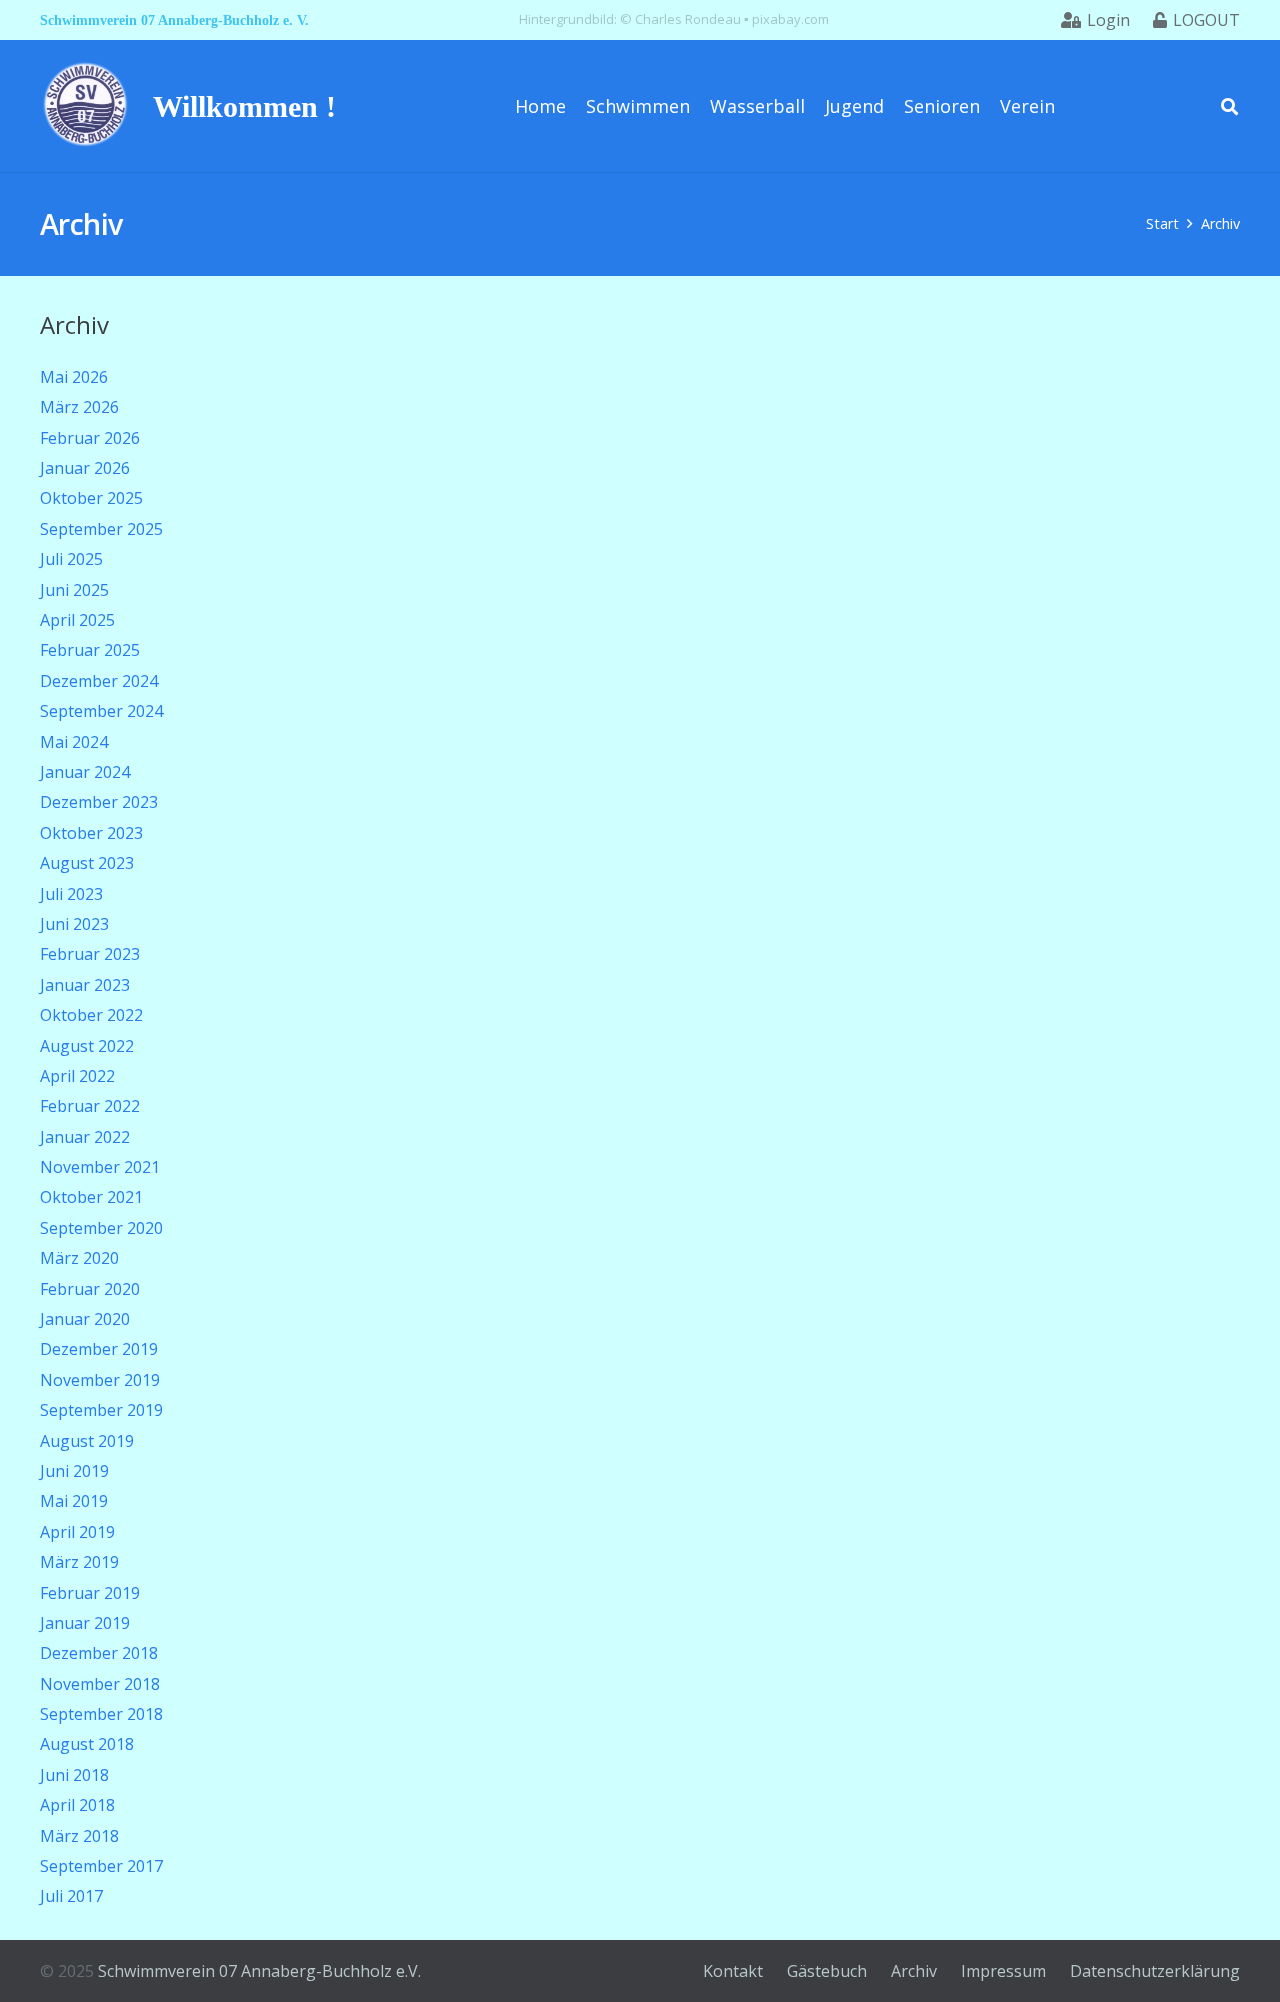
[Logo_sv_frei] (85, 106)
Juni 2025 (74, 590)
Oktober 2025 (91, 498)
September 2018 (101, 1714)
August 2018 (87, 1744)
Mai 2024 (74, 742)
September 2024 (101, 711)
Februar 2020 (90, 1289)
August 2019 (87, 1441)
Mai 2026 (74, 377)
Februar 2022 (90, 1106)
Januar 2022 (85, 1137)
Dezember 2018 (99, 1653)
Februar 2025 (90, 650)
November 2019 (100, 1380)
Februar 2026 (90, 438)
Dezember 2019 (99, 1349)
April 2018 (77, 1805)
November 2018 (100, 1684)
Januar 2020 (85, 1319)
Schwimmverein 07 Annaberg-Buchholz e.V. (259, 1971)
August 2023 (87, 863)
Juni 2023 (74, 924)
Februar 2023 (90, 954)
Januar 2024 (85, 772)
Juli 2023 (71, 894)
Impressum (1003, 1971)
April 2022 (77, 1076)
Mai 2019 (74, 1501)
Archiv (914, 1971)
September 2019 (101, 1410)
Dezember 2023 (99, 802)
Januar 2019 (85, 1623)
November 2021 (100, 1167)
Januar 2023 (85, 985)
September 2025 (101, 529)
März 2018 (79, 1836)
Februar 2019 (90, 1593)
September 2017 (101, 1866)
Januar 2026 (85, 468)
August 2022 (87, 1046)
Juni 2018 (74, 1775)
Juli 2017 (71, 1896)
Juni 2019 (74, 1471)
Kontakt (733, 1971)
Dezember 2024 (99, 681)
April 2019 (77, 1532)
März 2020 (79, 1258)
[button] (1229, 105)
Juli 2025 (71, 559)
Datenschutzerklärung (1155, 1971)
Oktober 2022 (91, 1015)
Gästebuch (827, 1971)
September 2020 (101, 1228)
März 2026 (79, 407)
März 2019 (79, 1562)
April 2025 (77, 620)
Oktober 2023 (91, 833)
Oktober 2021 (91, 1197)
